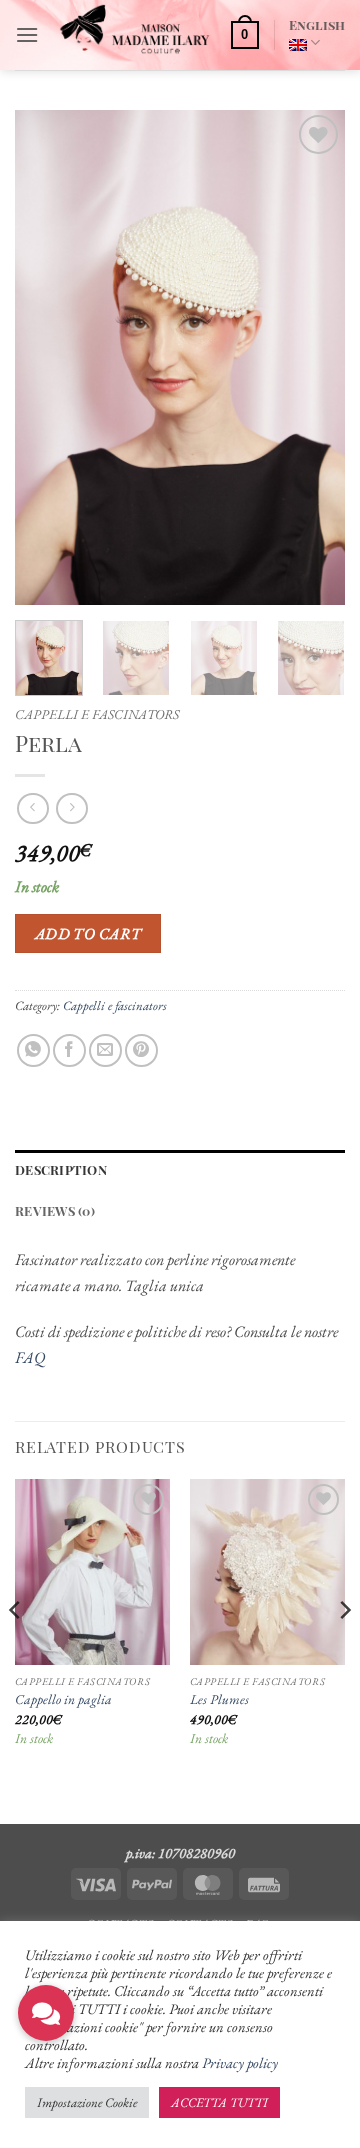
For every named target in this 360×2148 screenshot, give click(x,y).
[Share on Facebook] (69, 1050)
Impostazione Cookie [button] (87, 2102)
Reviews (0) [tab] (55, 1210)
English (317, 24)
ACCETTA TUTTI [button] (219, 2102)
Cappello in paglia (63, 1699)
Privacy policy (240, 2062)
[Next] (313, 357)
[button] (27, 34)
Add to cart (88, 933)
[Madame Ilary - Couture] (135, 35)
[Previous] (47, 357)
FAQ (30, 1357)
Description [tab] (61, 1169)
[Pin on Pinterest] (141, 1050)
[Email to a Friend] (105, 1050)
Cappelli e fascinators (97, 714)
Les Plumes (219, 1699)
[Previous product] (71, 808)
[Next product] (32, 808)
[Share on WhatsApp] (33, 1050)
